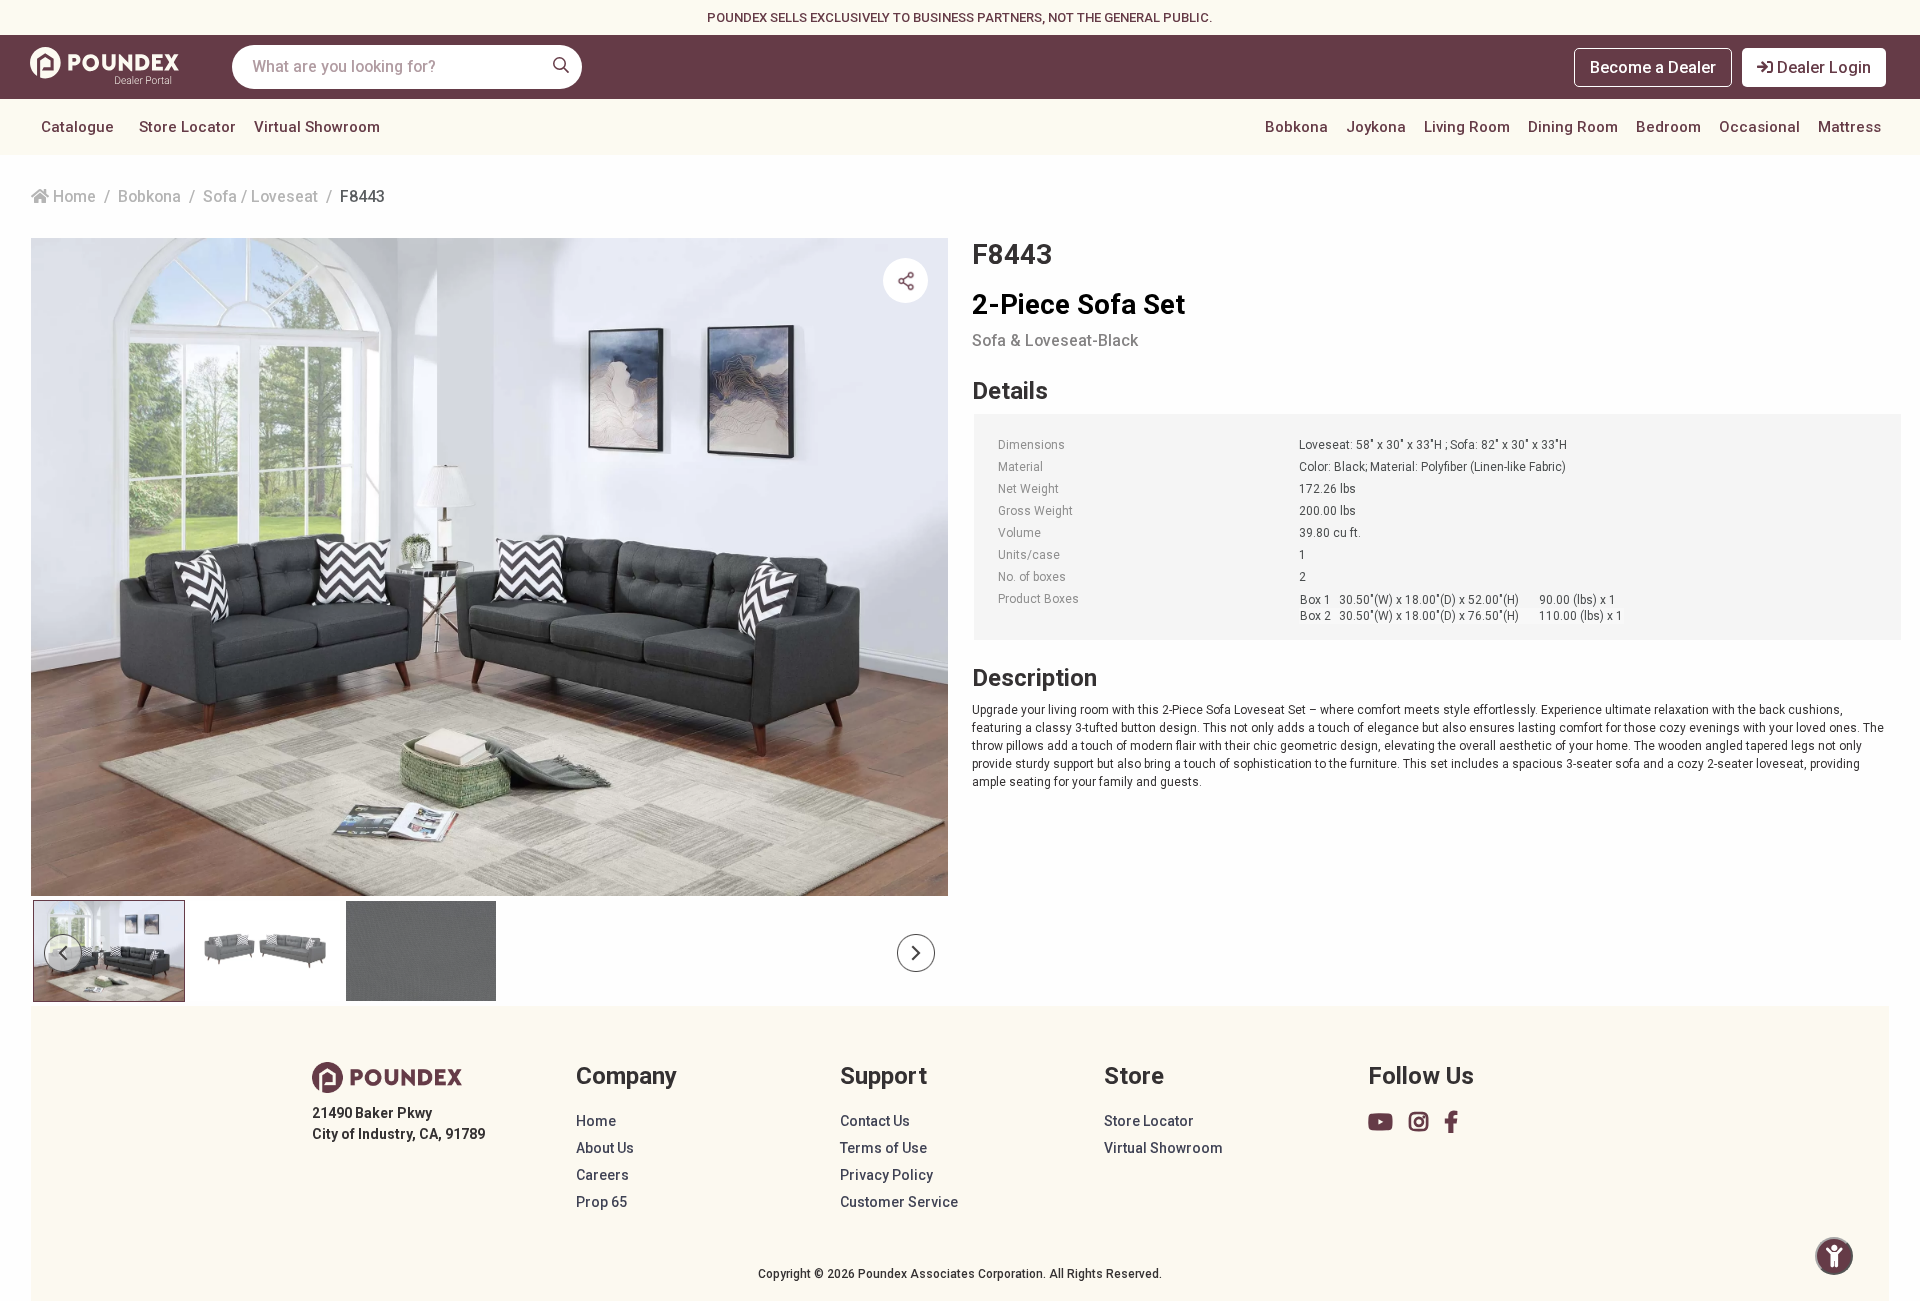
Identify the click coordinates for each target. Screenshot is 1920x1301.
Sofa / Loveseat (260, 196)
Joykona (1376, 127)
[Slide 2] (421, 951)
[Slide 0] (109, 951)
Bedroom (1668, 127)
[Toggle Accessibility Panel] (1834, 1256)
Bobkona (1296, 127)
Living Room (1467, 127)
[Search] (561, 65)
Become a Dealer (1653, 67)
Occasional (1759, 127)
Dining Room (1573, 127)
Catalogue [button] (77, 127)
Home (72, 196)
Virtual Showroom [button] (317, 127)
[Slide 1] (265, 951)
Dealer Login (1822, 67)
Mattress (1849, 127)
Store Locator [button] (187, 127)
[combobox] (407, 67)
